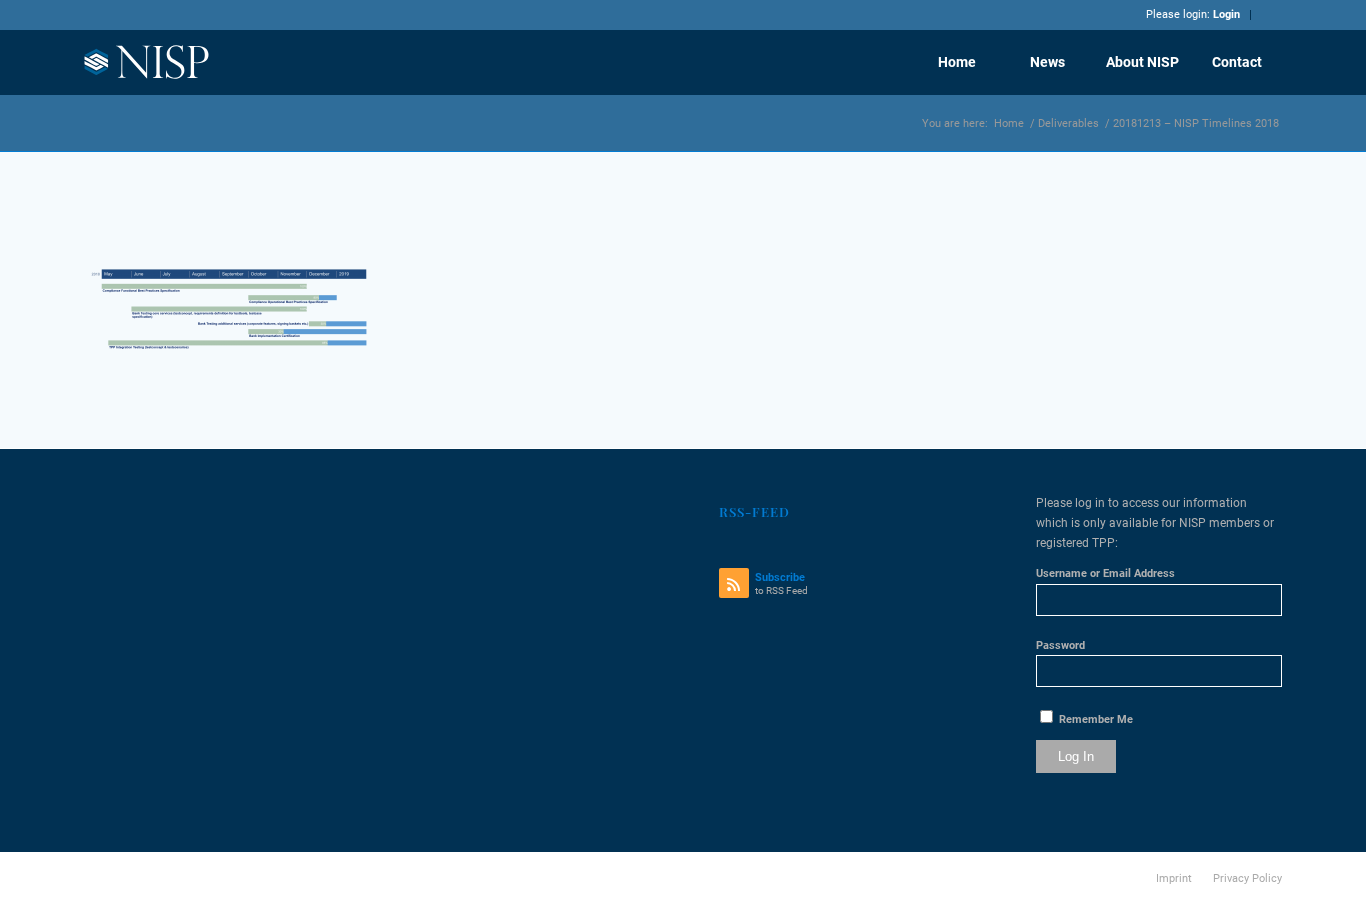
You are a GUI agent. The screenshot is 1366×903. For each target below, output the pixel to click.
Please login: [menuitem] (1193, 15)
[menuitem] (957, 62)
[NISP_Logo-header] (147, 62)
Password (1060, 645)
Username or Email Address (1105, 573)
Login (1226, 14)
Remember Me (1094, 719)
